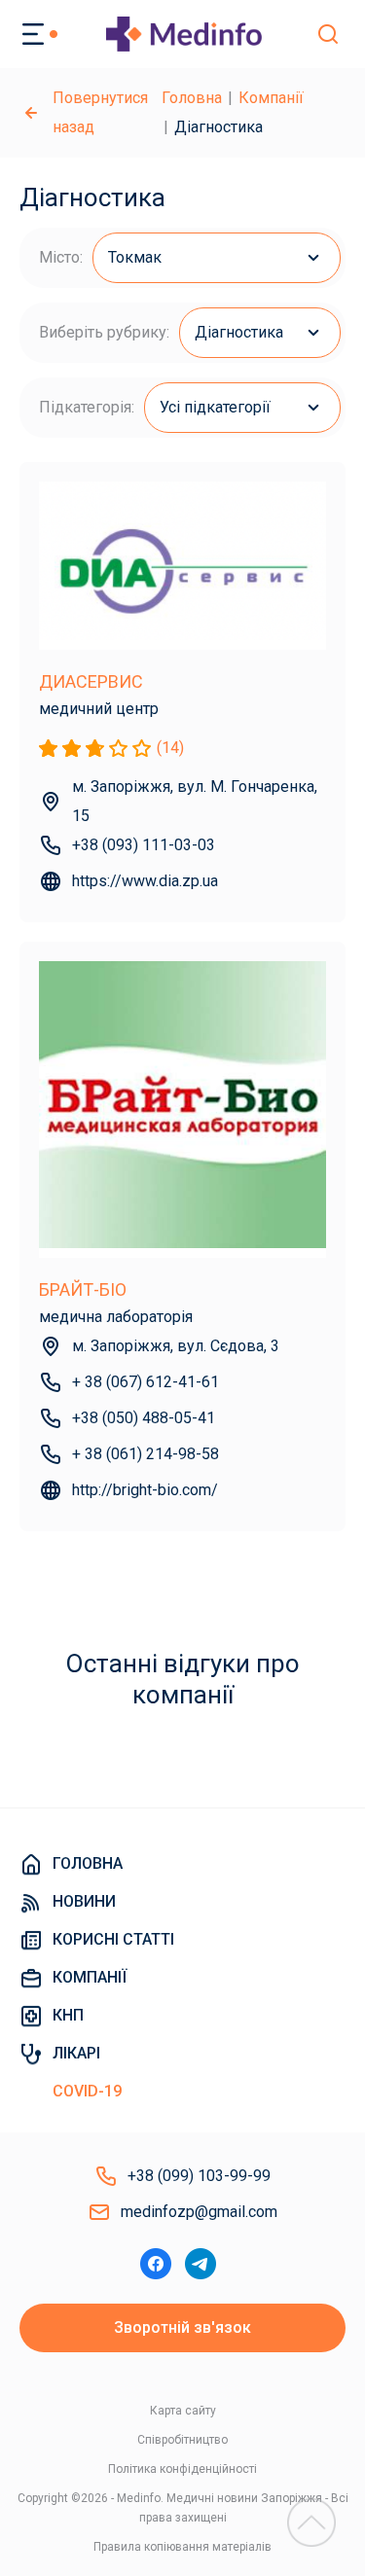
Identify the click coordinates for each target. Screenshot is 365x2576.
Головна (192, 98)
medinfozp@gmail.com (199, 2212)
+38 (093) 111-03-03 (144, 845)
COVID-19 (87, 2091)
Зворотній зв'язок (182, 2327)
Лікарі (76, 2053)
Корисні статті (113, 1939)
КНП (68, 2015)
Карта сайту (183, 2411)
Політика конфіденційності (182, 2469)
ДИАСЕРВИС (91, 681)
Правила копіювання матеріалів (182, 2547)
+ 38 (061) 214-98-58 (146, 1454)
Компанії (271, 98)
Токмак (135, 257)
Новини (84, 1901)
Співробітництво (182, 2440)
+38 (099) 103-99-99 (199, 2176)
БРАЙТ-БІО (83, 1289)
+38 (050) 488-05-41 (144, 1418)
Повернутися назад (100, 112)
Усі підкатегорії (215, 407)
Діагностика (239, 332)
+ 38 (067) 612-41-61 (146, 1382)
